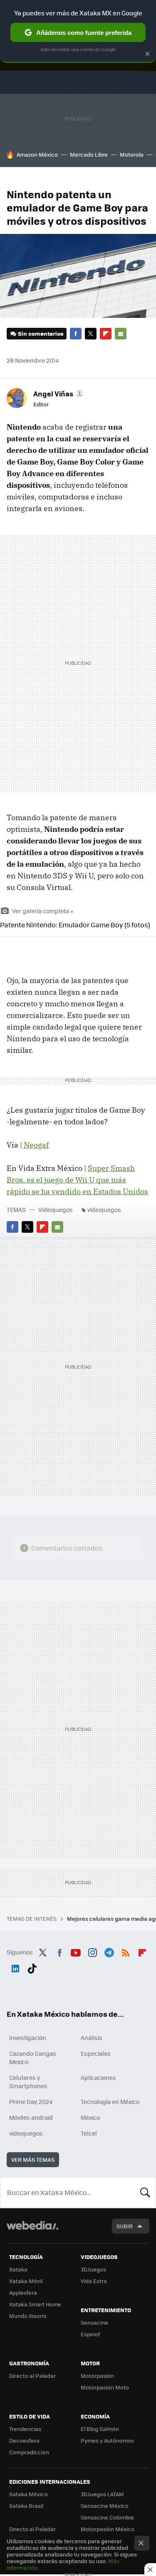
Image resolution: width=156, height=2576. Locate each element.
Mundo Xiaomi (28, 2316)
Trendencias (25, 2429)
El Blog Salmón (100, 2429)
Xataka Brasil (26, 2506)
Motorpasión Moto (105, 2387)
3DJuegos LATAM (102, 2494)
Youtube (76, 1951)
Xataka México (28, 2494)
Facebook (76, 334)
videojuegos (104, 1209)
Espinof (90, 2334)
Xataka (18, 2269)
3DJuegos (93, 2269)
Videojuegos (56, 1209)
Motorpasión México (108, 2529)
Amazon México (37, 154)
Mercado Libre (89, 154)
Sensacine (94, 2322)
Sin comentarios (41, 333)
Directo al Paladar (32, 2376)
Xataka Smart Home (35, 2304)
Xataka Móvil (26, 2281)
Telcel (89, 2133)
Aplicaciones (98, 2077)
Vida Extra (94, 2281)
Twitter (91, 334)
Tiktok (32, 1967)
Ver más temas (33, 2159)
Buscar (145, 2193)
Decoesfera (24, 2440)
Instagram (92, 1951)
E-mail (121, 334)
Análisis (92, 2038)
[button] (57, 393)
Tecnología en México (110, 2102)
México (90, 2117)
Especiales (96, 2053)
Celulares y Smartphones (28, 2082)
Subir (125, 2226)
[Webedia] (32, 2231)
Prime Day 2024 (31, 2102)
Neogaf (36, 1145)
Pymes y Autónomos (107, 2440)
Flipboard (106, 334)
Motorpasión (97, 2376)
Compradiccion (29, 2452)
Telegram (109, 1951)
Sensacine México (105, 2506)
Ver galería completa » (43, 911)
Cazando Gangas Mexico (33, 2057)
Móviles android (31, 2117)
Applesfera (23, 2292)
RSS (126, 1951)
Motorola (132, 154)
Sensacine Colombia (107, 2517)
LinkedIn (15, 1967)
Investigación (28, 2038)
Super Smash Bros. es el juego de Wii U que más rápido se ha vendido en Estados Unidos (77, 1180)
